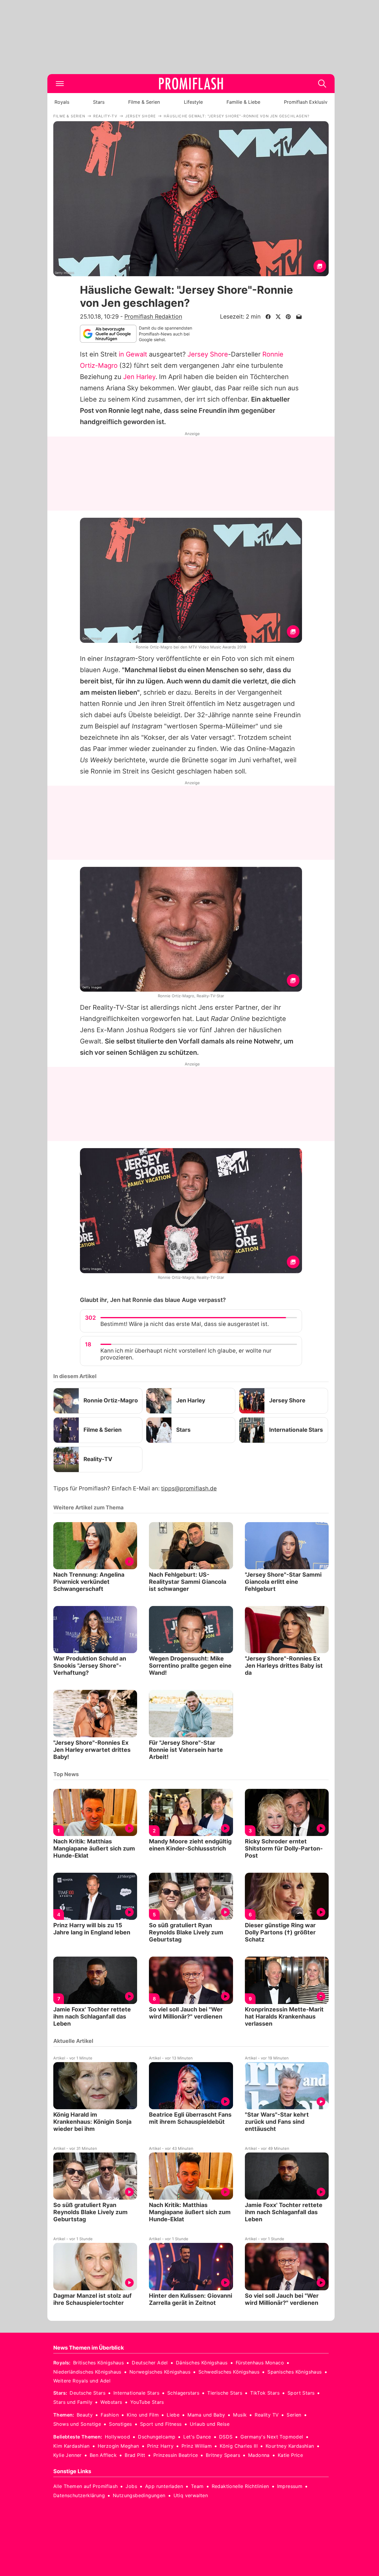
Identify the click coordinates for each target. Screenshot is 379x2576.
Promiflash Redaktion (153, 317)
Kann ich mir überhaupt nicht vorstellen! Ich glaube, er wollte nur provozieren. (186, 1354)
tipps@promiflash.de (189, 1488)
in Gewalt (133, 354)
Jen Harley (139, 377)
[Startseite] (191, 84)
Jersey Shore (208, 354)
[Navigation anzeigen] (60, 84)
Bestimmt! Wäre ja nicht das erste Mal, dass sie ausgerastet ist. (185, 1324)
